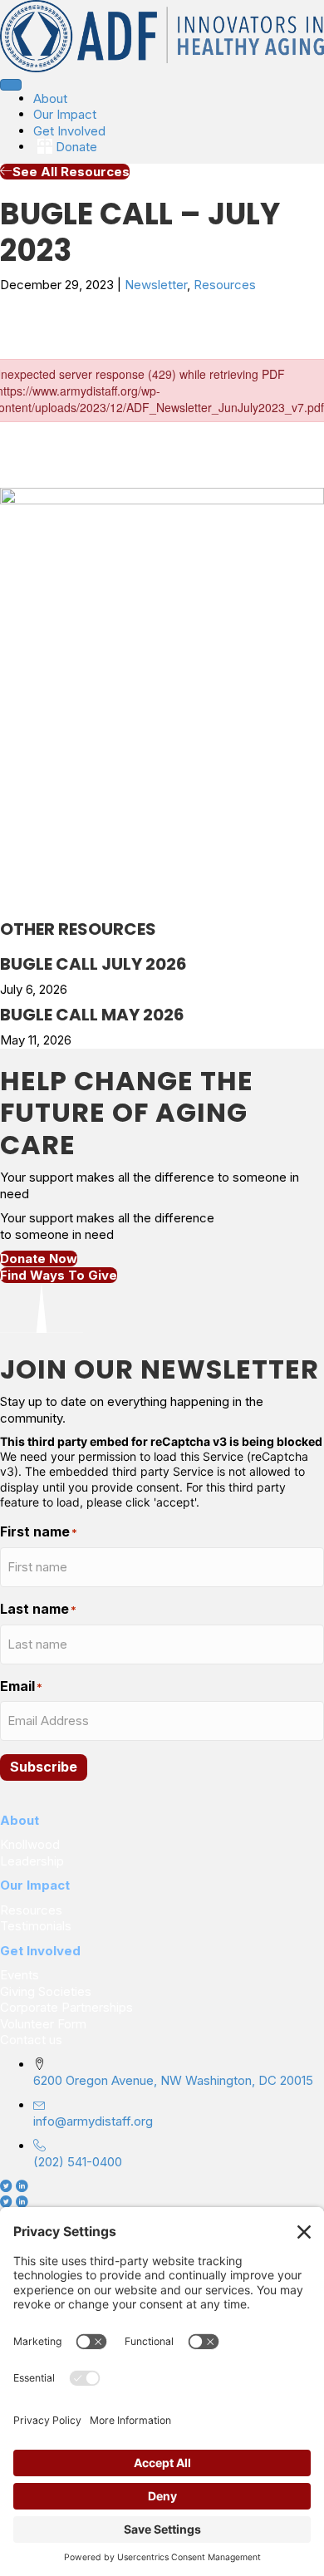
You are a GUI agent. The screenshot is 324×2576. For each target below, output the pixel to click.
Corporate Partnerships (68, 2007)
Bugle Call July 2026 (93, 964)
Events (20, 1975)
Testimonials (36, 1926)
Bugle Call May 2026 (92, 1015)
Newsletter (156, 285)
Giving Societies (46, 1991)
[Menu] (11, 85)
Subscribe (44, 1767)
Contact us (31, 2040)
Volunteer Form (43, 2024)
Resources (225, 285)
